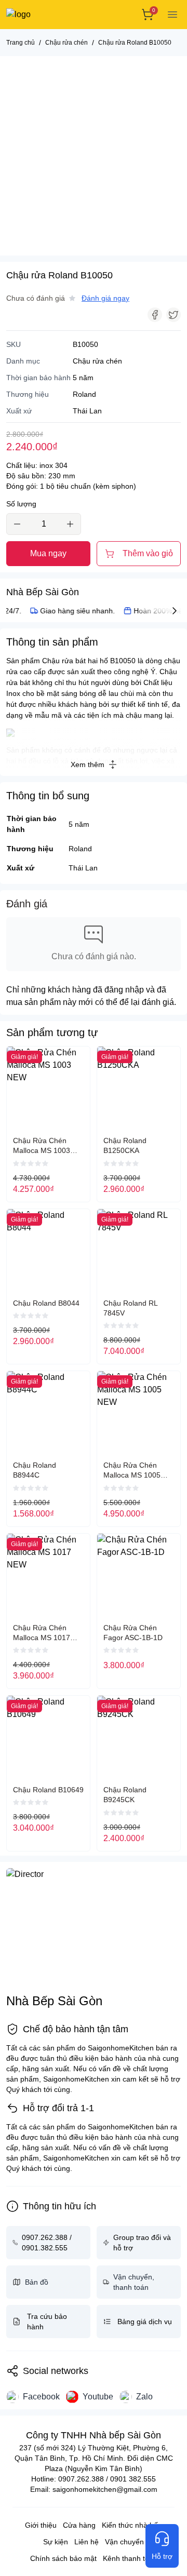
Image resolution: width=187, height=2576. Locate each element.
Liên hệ (86, 2542)
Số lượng (21, 504)
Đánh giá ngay (105, 298)
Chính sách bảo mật (63, 2558)
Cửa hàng (79, 2525)
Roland (80, 849)
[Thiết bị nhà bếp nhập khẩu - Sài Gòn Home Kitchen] (44, 15)
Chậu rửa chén (97, 361)
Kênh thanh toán (130, 2558)
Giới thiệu (41, 2525)
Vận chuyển (124, 2542)
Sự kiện (56, 2542)
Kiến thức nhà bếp (132, 2525)
